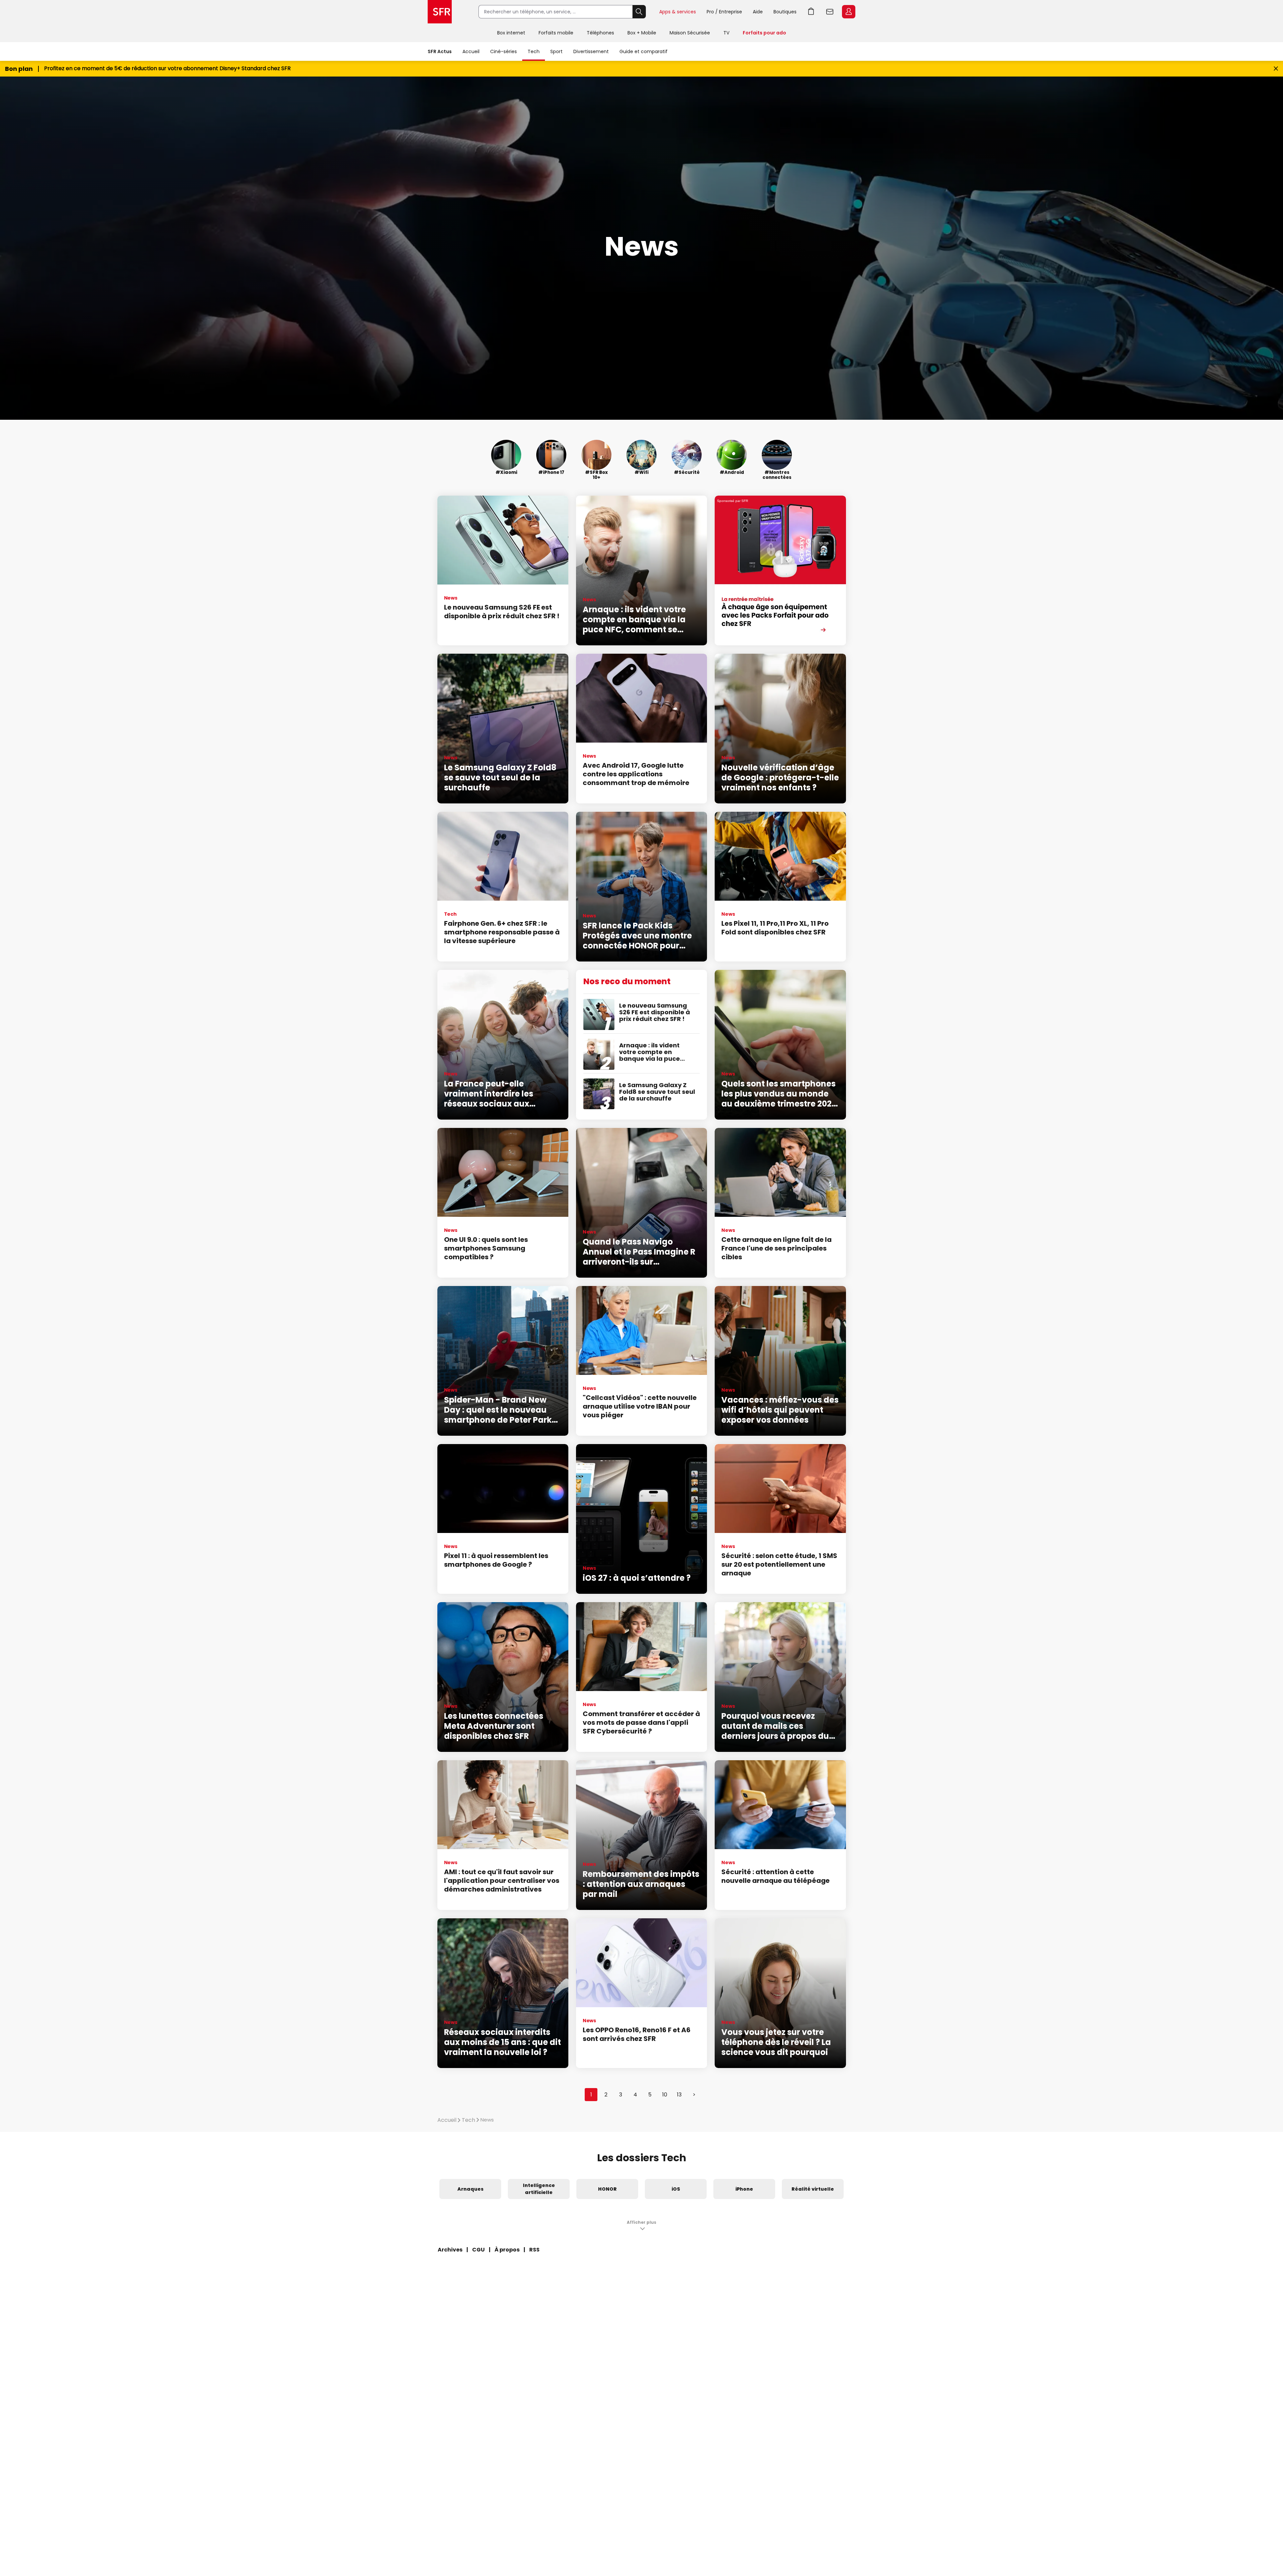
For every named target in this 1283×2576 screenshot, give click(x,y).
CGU (478, 2250)
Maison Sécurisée (690, 33)
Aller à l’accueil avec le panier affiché (811, 12)
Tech (534, 51)
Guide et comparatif (644, 51)
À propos (507, 2250)
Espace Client (849, 12)
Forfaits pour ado (764, 33)
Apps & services (678, 12)
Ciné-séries (504, 51)
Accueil (471, 51)
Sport (556, 51)
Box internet (511, 33)
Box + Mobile (642, 33)
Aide (758, 12)
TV (726, 33)
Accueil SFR (440, 12)
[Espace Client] (848, 12)
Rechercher (639, 12)
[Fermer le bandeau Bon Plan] (1276, 69)
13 (679, 2095)
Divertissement (591, 51)
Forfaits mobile (556, 33)
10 (665, 2095)
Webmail (830, 12)
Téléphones (600, 33)
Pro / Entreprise (724, 12)
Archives (450, 2250)
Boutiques (785, 12)
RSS (534, 2250)
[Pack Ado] (780, 570)
